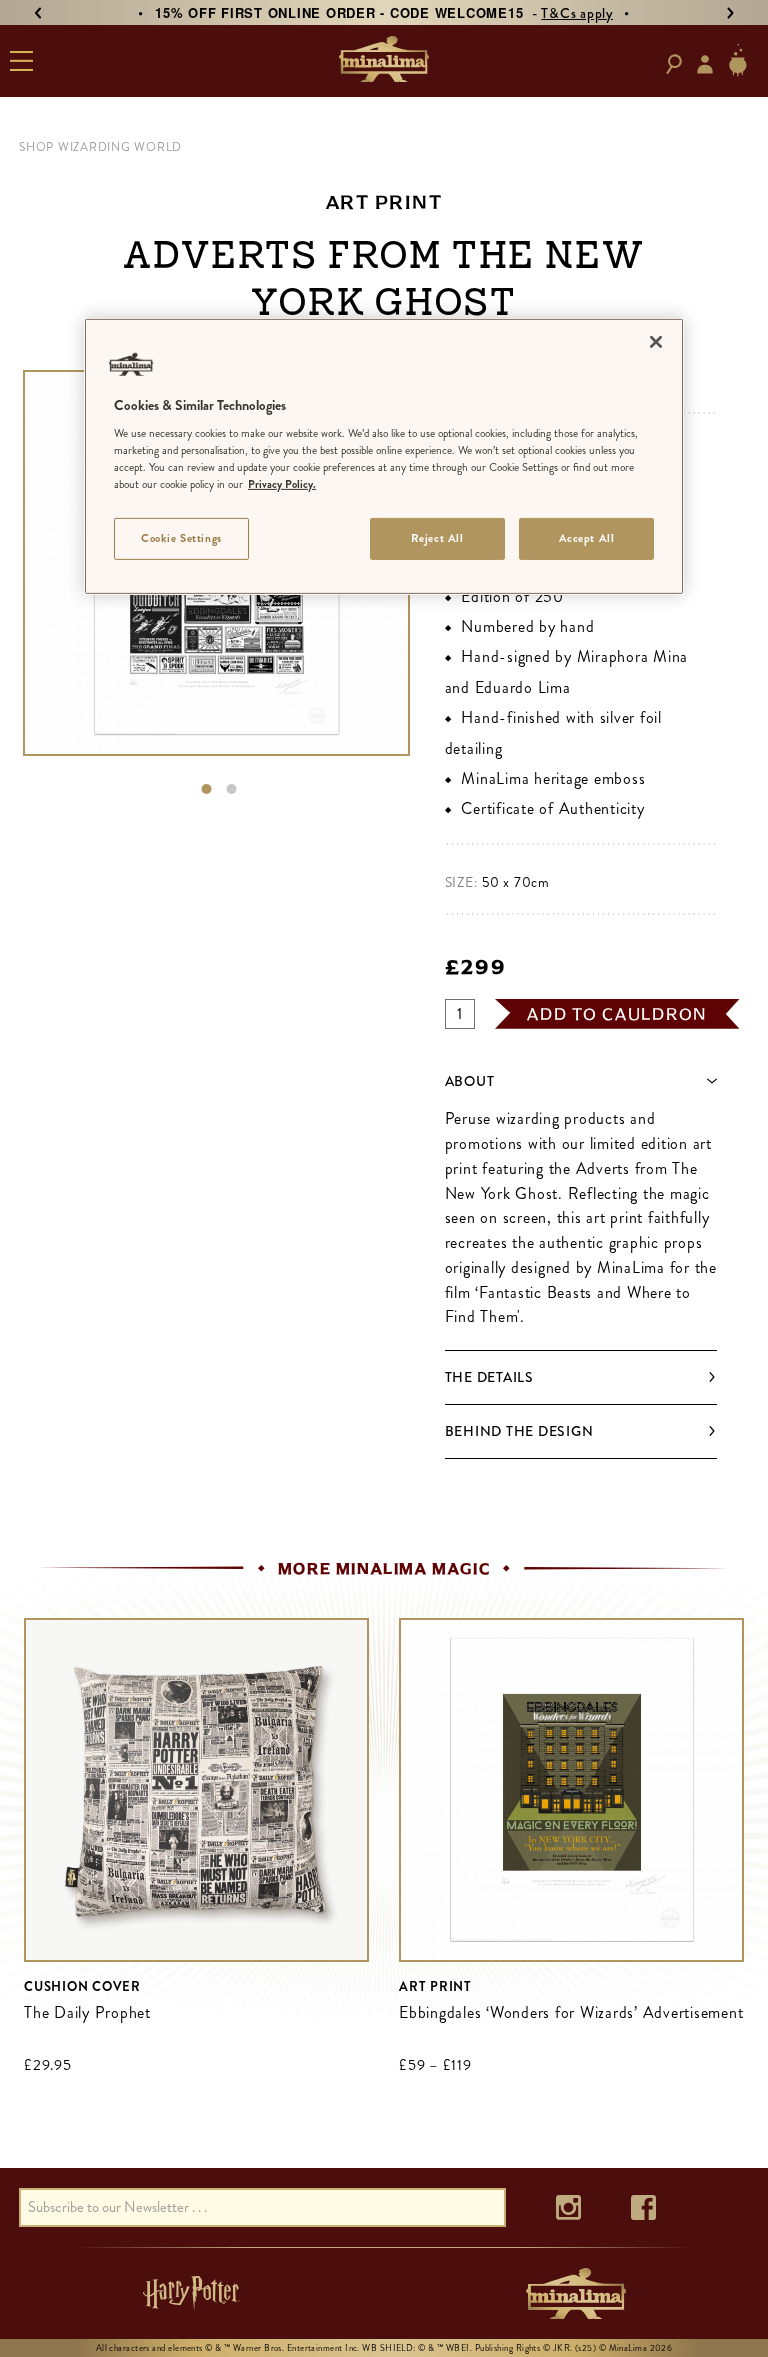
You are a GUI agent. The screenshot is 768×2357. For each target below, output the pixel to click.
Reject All (437, 538)
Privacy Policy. (282, 484)
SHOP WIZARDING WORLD (100, 147)
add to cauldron (617, 1014)
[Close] (656, 341)
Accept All (587, 538)
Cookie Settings (181, 538)
